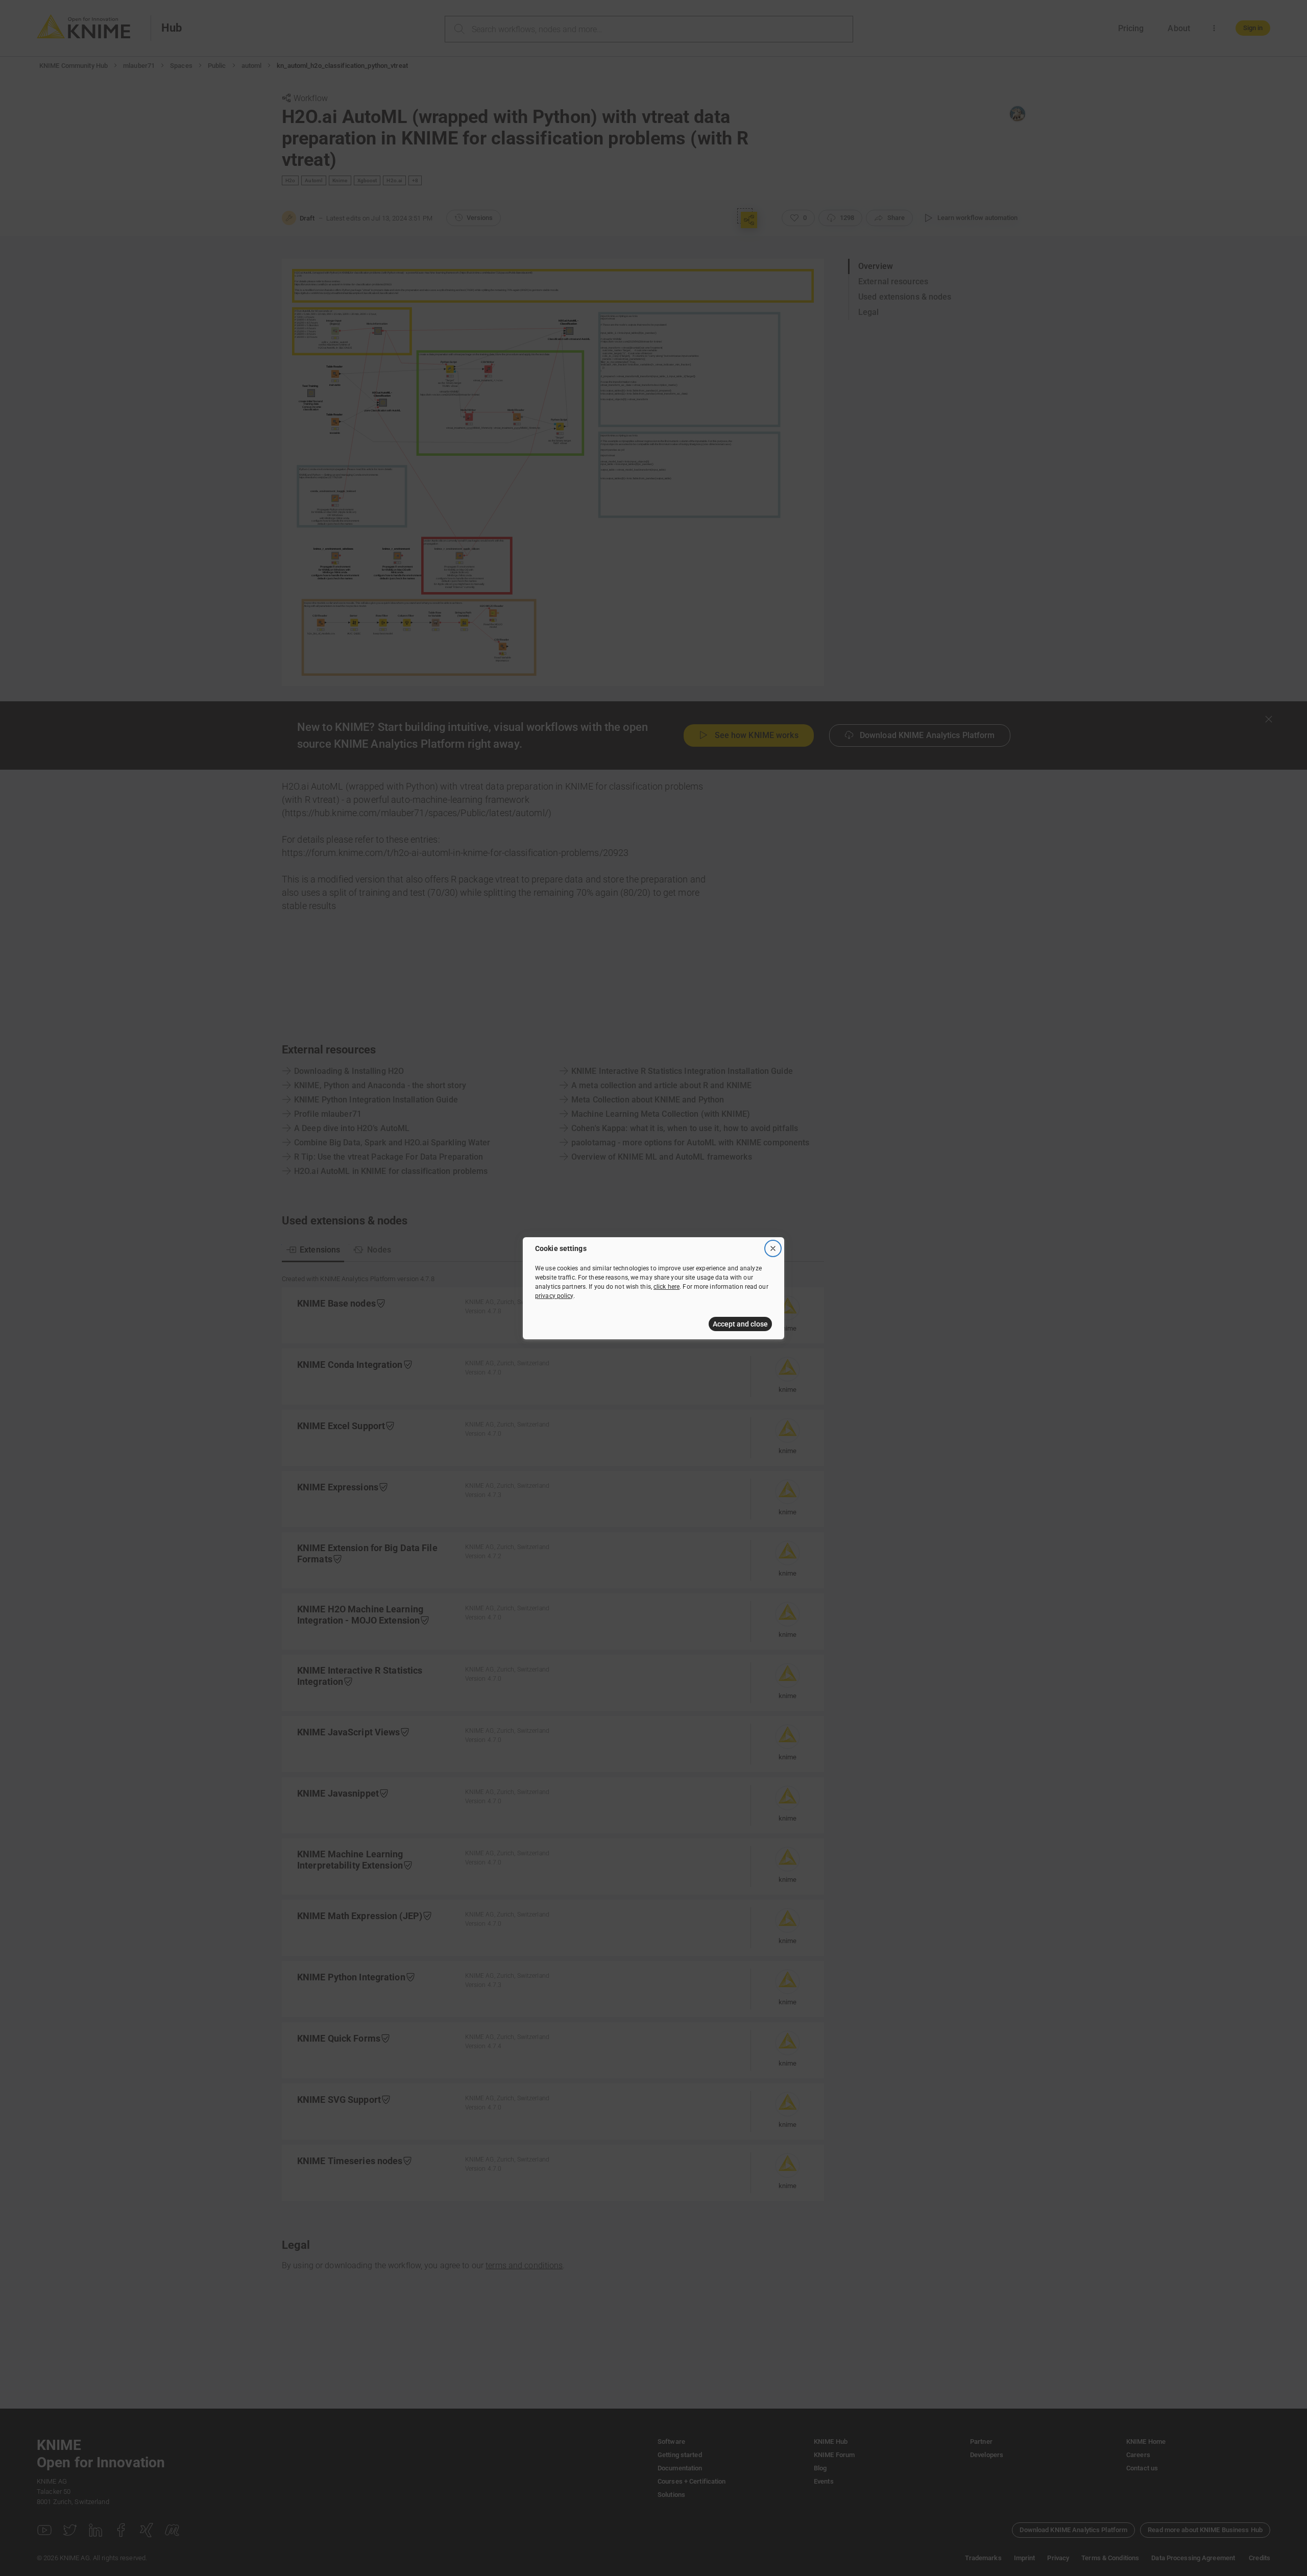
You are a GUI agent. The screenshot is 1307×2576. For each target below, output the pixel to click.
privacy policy (554, 1296)
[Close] (773, 1248)
